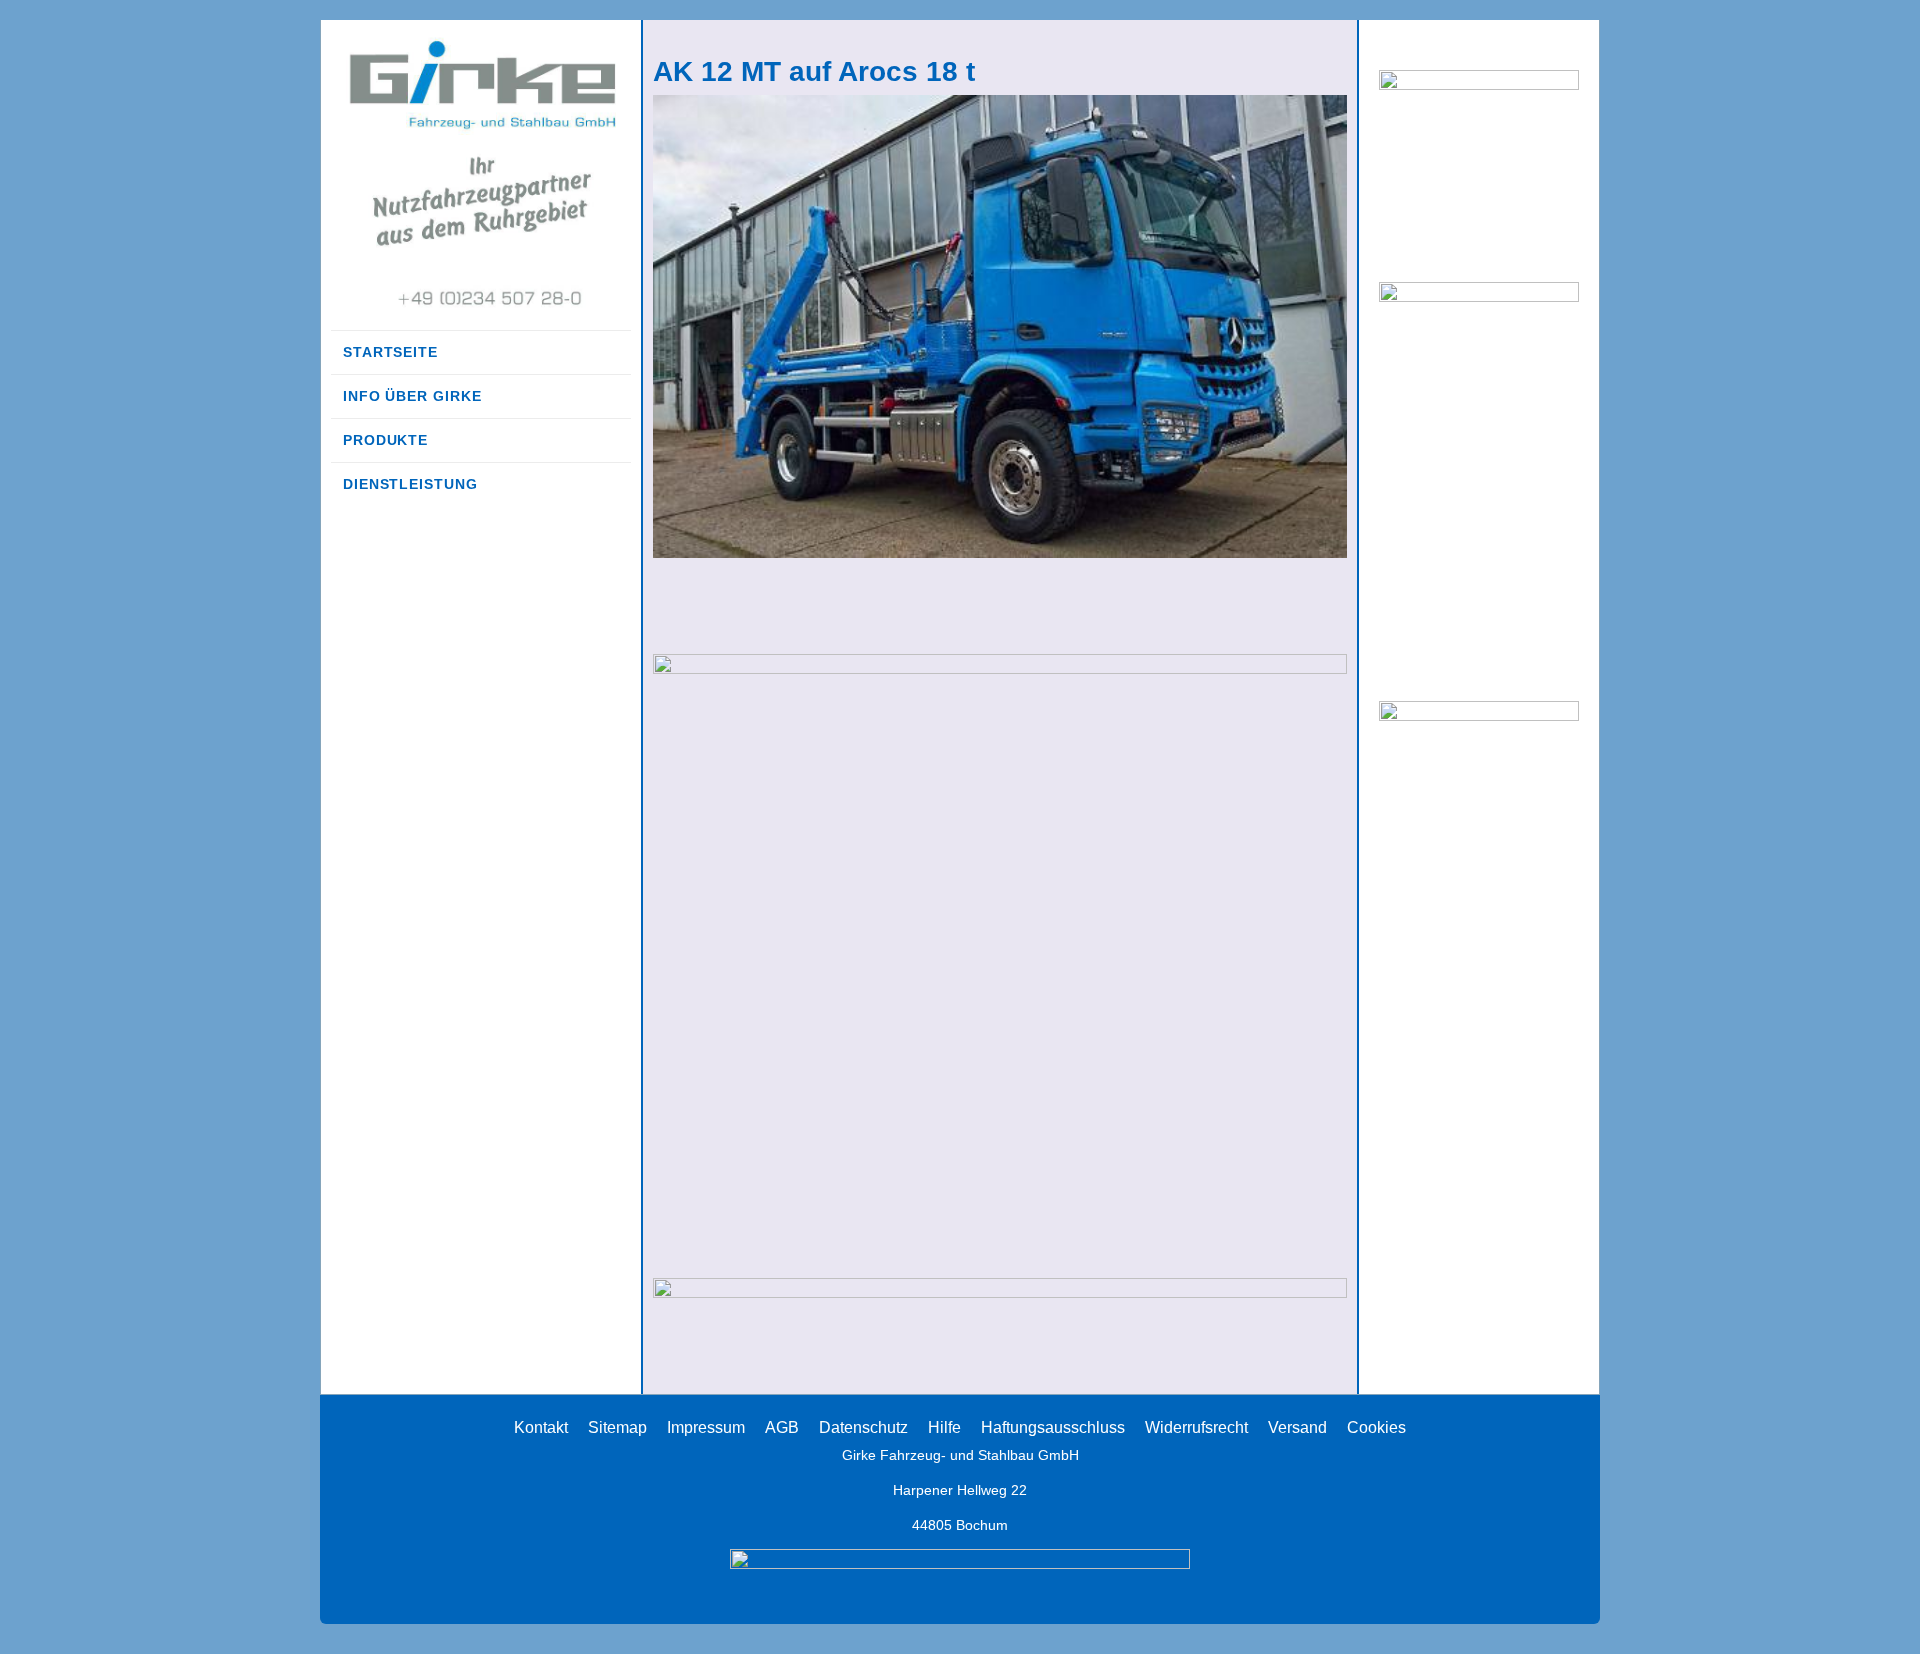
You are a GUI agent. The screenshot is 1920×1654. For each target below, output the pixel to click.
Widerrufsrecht (1196, 1427)
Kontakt (541, 1427)
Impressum (706, 1427)
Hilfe (944, 1427)
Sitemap (617, 1427)
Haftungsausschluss (1053, 1427)
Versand (1297, 1427)
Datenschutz (863, 1427)
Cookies (1376, 1427)
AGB (782, 1427)
